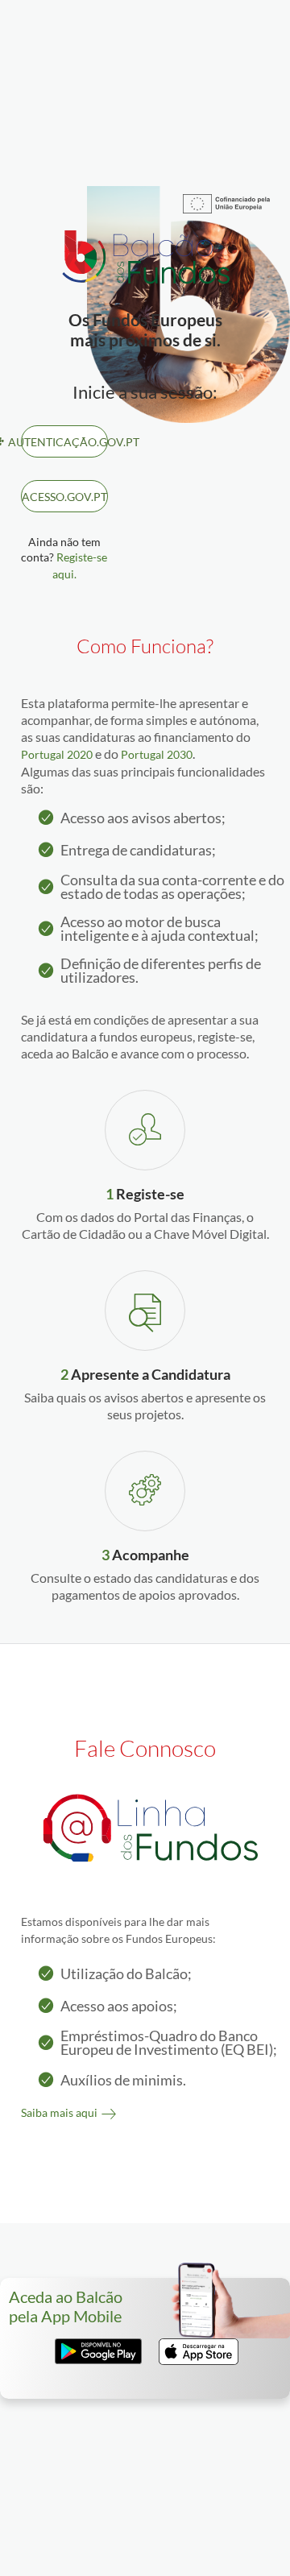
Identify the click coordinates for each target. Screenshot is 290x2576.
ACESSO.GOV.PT (64, 497)
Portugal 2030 (157, 754)
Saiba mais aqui (59, 2112)
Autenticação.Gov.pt (64, 442)
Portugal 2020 (57, 754)
